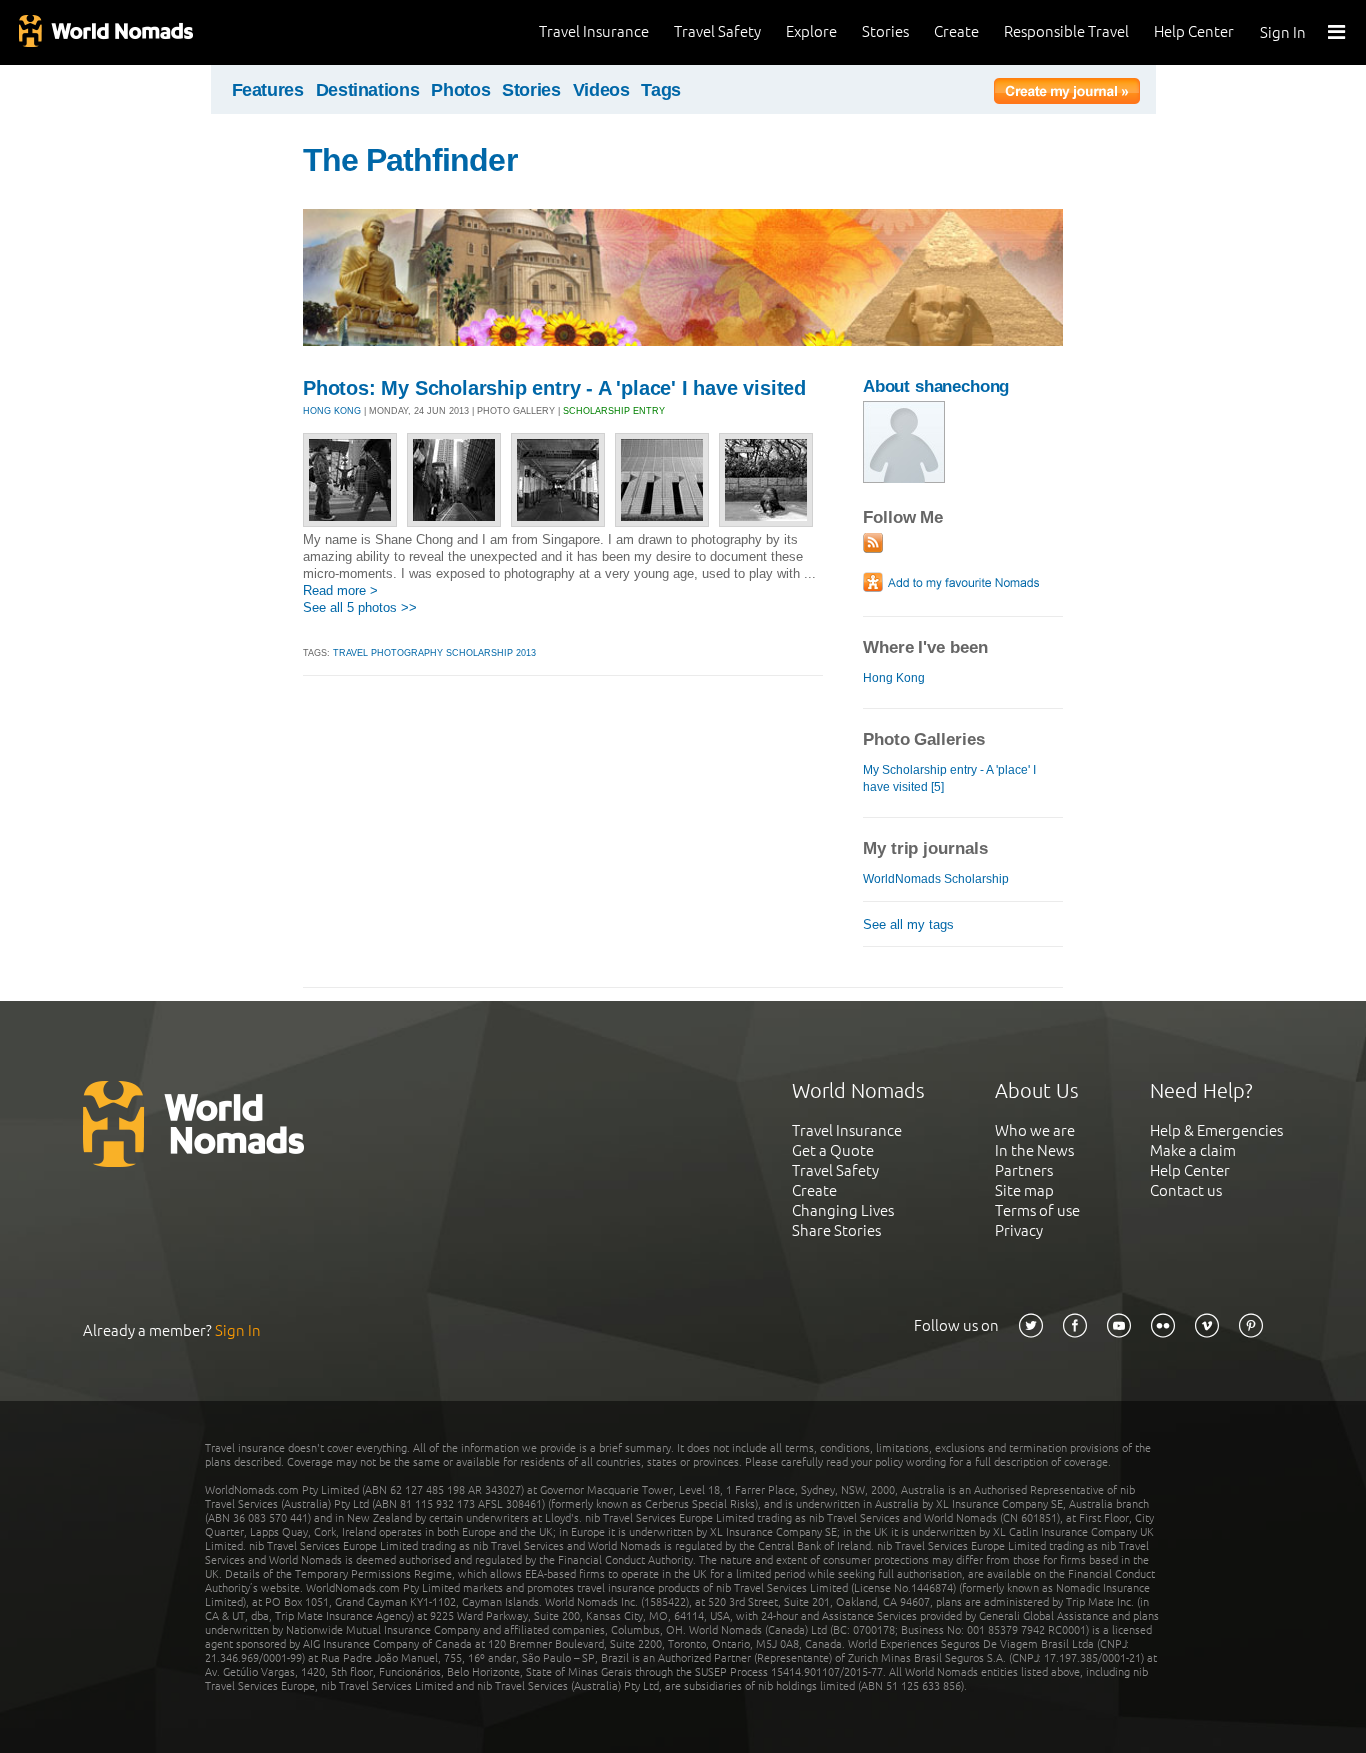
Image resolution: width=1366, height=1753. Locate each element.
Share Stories (836, 1230)
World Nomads (105, 32)
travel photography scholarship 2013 (434, 653)
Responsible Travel (1066, 31)
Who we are (1035, 1130)
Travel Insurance (594, 31)
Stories (885, 31)
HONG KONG (332, 411)
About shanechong (936, 386)
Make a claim (1193, 1150)
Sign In (1283, 32)
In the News (1034, 1150)
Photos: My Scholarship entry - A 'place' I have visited (554, 388)
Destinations (368, 90)
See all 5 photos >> (360, 607)
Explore (811, 31)
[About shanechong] (904, 478)
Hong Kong (894, 678)
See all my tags (908, 924)
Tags (661, 90)
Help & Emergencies (1216, 1130)
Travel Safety (717, 31)
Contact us (1186, 1190)
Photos (460, 90)
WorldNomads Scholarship (936, 879)
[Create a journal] (1067, 94)
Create (956, 31)
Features (268, 90)
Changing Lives (843, 1210)
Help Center (1194, 31)
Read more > (340, 590)
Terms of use (1037, 1210)
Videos (601, 90)
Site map (1024, 1190)
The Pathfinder (410, 160)
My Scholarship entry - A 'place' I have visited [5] (949, 778)
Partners (1024, 1170)
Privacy (1019, 1230)
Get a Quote (833, 1150)
